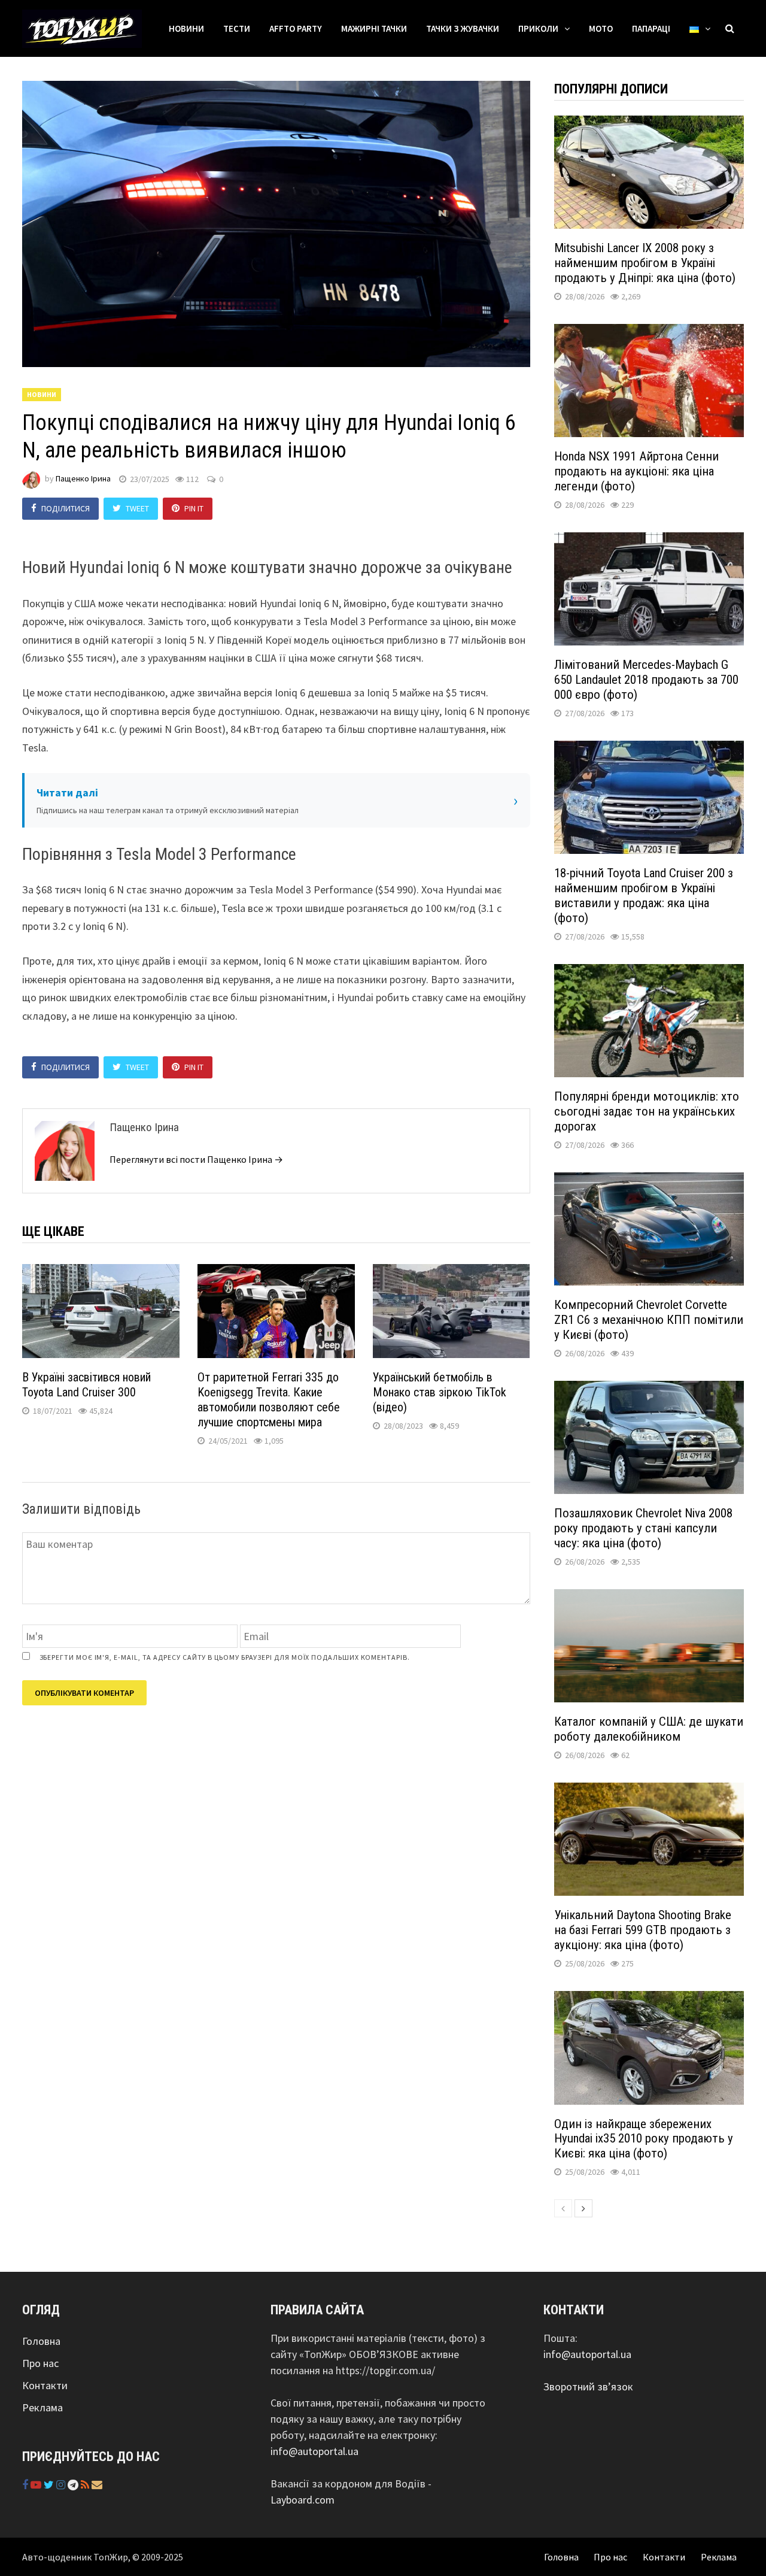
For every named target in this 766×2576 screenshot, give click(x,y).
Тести (237, 28)
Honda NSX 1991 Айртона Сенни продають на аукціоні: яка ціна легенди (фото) (636, 471)
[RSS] (86, 2485)
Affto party (296, 28)
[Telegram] (74, 2485)
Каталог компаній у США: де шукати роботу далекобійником (649, 1729)
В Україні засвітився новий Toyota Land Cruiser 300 (86, 1385)
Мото (601, 28)
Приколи (538, 28)
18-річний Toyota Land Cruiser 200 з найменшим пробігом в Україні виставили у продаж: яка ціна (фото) (644, 895)
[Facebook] (26, 2485)
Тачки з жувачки (463, 28)
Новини (186, 28)
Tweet (137, 508)
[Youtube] (37, 2485)
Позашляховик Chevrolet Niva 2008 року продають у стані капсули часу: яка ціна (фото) (643, 1528)
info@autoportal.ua (314, 2451)
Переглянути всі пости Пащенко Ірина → (196, 1159)
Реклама (42, 2407)
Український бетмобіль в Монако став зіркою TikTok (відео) (440, 1392)
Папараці (651, 28)
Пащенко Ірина (83, 479)
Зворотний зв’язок (588, 2386)
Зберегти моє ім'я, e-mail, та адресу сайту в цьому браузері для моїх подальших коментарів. (225, 1657)
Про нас (40, 2363)
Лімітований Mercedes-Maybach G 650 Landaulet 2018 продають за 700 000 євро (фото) (646, 680)
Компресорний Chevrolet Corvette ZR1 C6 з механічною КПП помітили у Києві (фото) (649, 1320)
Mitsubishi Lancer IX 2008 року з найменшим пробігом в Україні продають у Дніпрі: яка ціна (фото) (645, 263)
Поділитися (66, 508)
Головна (41, 2341)
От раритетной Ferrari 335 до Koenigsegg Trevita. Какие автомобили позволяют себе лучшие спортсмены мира (269, 1400)
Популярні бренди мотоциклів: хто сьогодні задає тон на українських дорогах (647, 1111)
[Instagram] (62, 2485)
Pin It (194, 508)
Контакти (45, 2385)
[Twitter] (50, 2485)
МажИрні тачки (374, 28)
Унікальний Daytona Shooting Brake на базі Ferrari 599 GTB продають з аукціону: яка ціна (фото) (643, 1930)
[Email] (97, 2485)
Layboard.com (303, 2500)
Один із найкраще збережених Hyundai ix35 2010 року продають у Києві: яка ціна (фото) (644, 2139)
